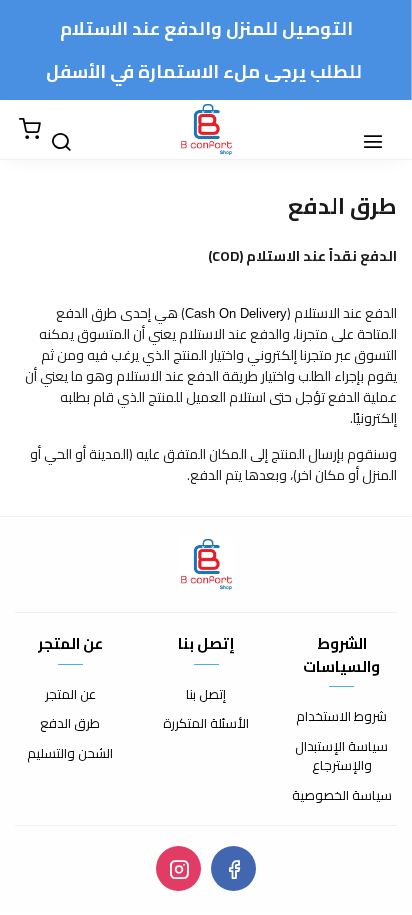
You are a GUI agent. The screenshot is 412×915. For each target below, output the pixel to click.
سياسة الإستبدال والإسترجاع (341, 756)
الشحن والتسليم (70, 754)
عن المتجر (70, 695)
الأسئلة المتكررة (206, 724)
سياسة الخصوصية (342, 796)
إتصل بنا (206, 695)
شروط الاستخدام (341, 717)
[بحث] (70, 130)
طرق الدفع (70, 724)
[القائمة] (382, 130)
